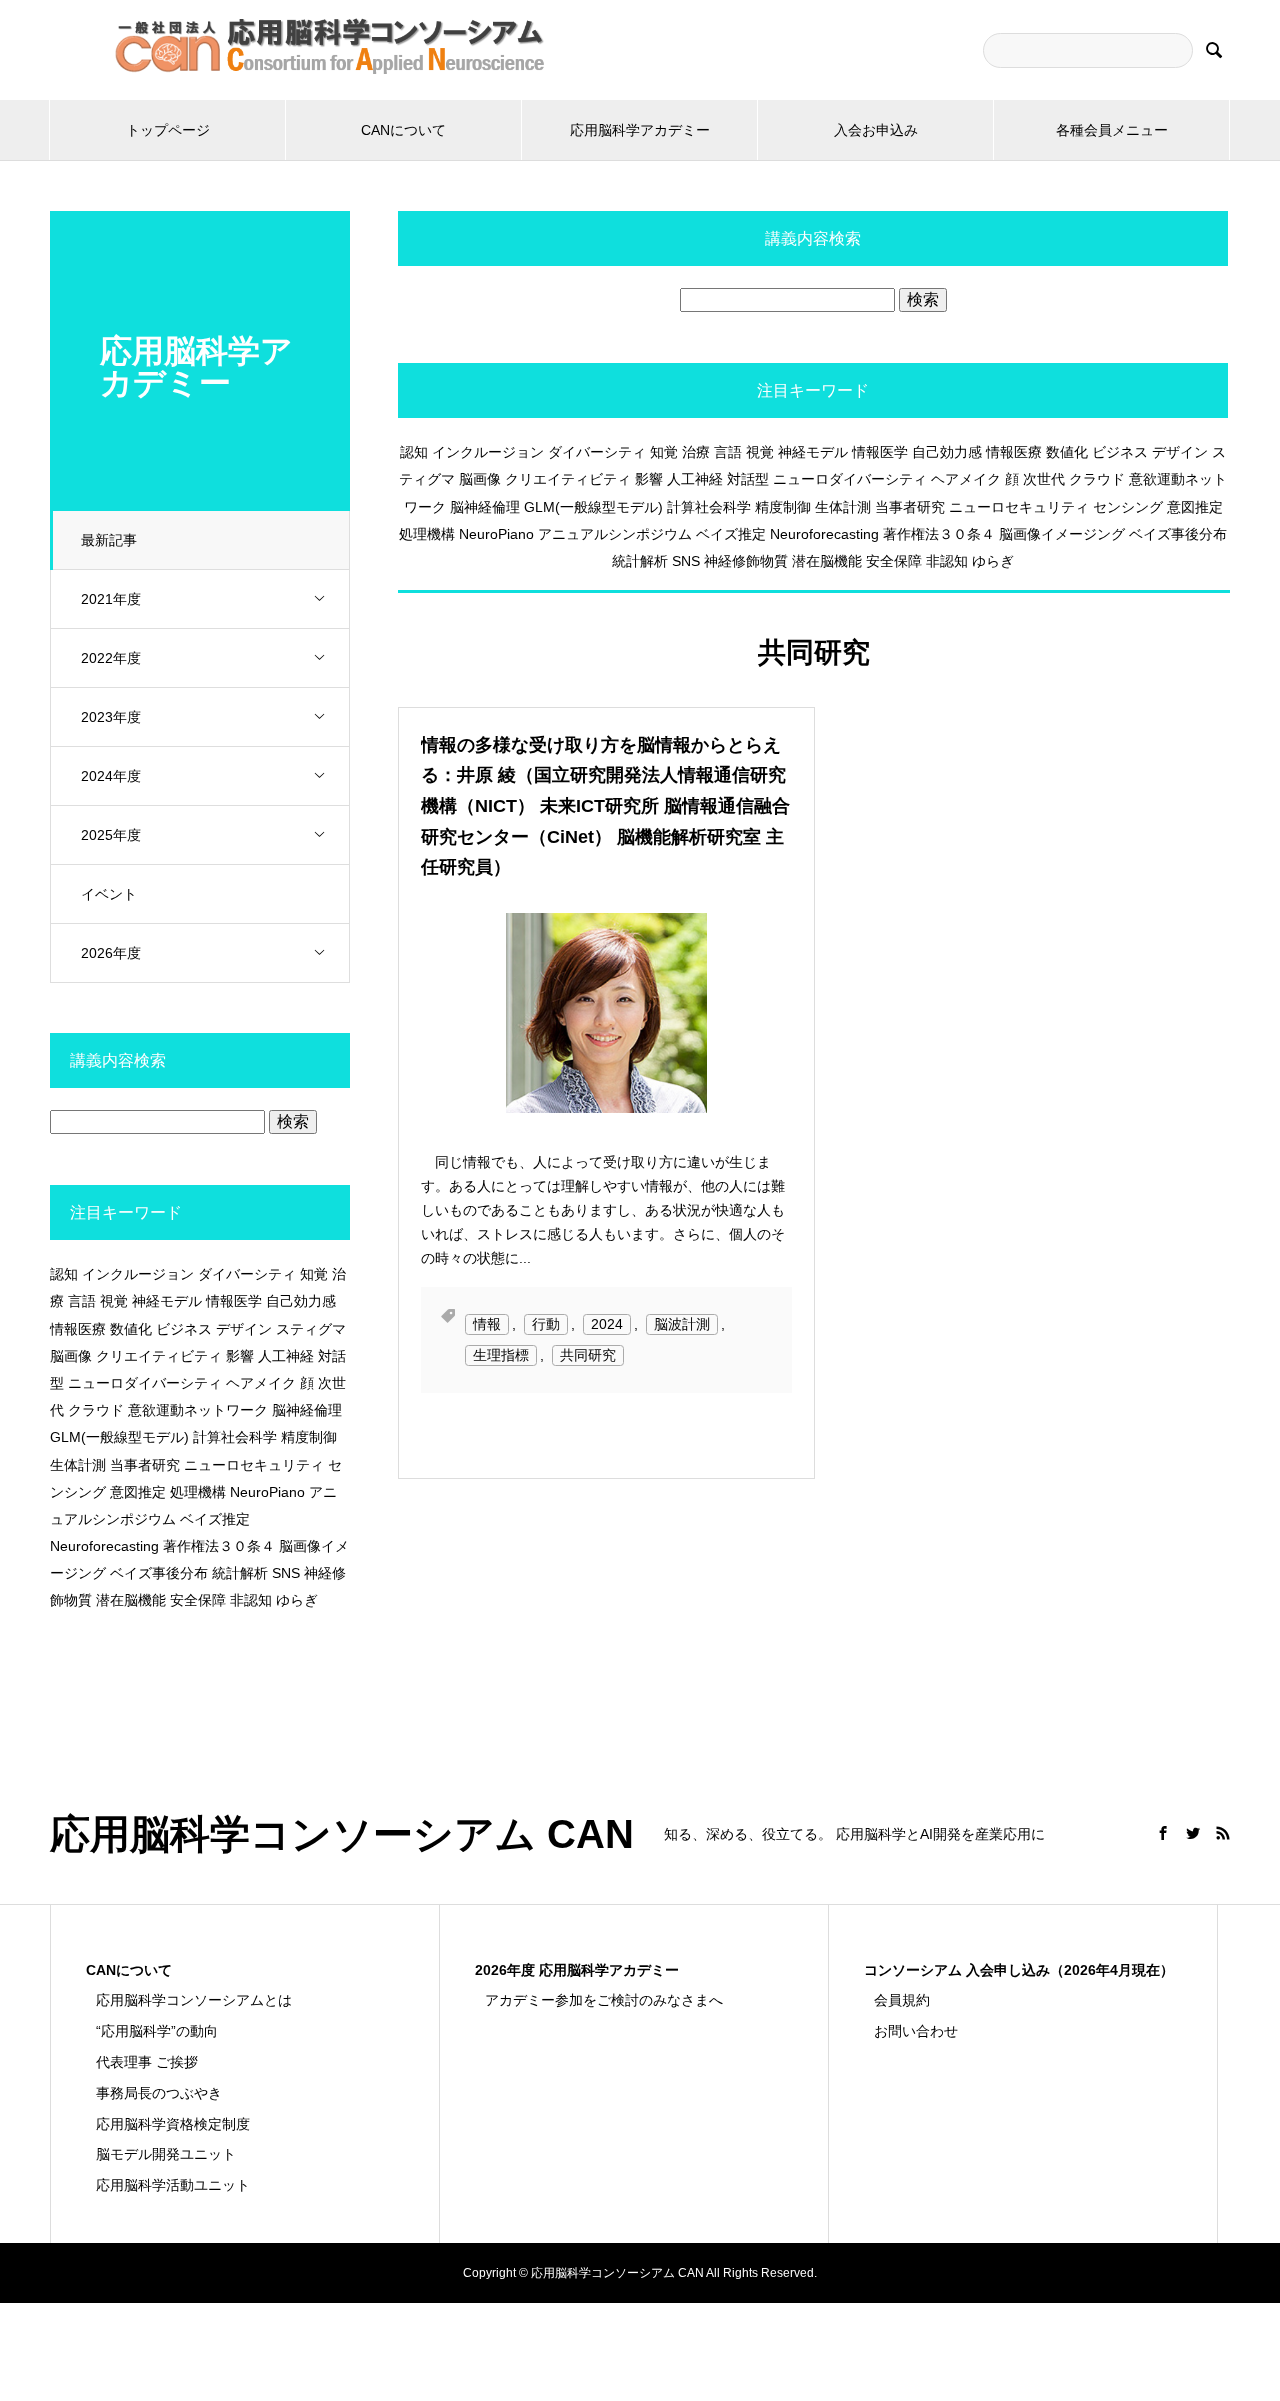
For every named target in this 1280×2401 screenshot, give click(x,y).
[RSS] (1223, 1833)
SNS (686, 561)
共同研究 (588, 1355)
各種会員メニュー (1112, 130)
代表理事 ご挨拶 (147, 2062)
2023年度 (111, 717)
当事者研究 (910, 507)
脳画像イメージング (1062, 534)
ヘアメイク (966, 479)
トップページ (168, 130)
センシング (1128, 507)
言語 (728, 452)
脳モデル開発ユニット (166, 2154)
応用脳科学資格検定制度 (173, 2124)
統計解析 (640, 561)
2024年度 (111, 776)
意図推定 (1195, 507)
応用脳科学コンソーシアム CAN (342, 1834)
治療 (696, 452)
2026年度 (111, 953)
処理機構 (427, 534)
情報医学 (880, 452)
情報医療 (1014, 452)
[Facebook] (1163, 1833)
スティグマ (311, 1329)
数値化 (1067, 452)
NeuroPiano (496, 534)
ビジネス (1120, 452)
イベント (109, 894)
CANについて (403, 130)
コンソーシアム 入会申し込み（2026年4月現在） (1019, 1970)
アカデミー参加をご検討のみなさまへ (604, 2000)
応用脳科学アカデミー (640, 130)
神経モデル (813, 452)
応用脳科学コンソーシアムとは (194, 2000)
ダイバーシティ (597, 452)
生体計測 (843, 507)
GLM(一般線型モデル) (593, 507)
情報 (487, 1324)
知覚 (664, 452)
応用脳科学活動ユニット (173, 2185)
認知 (414, 452)
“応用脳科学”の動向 (157, 2031)
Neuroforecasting (824, 534)
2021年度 (111, 599)
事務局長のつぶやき (159, 2093)
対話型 (748, 479)
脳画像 (480, 479)
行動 (546, 1324)
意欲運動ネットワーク (198, 1410)
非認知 (947, 561)
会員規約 (902, 2000)
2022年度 (111, 658)
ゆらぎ (993, 561)
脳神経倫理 (485, 507)
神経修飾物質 (746, 561)
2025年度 (111, 835)
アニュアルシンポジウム (615, 534)
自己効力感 (947, 452)
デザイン (1180, 452)
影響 (649, 479)
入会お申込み (876, 130)
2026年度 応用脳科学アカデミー (577, 1970)
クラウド (1097, 479)
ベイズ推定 (731, 534)
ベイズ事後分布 (1178, 534)
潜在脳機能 (827, 561)
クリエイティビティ (568, 479)
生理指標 (501, 1355)
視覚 (760, 452)
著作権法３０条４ (939, 534)
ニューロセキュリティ (1019, 507)
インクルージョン (488, 452)
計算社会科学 (709, 507)
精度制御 (783, 507)
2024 (607, 1324)
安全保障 (894, 561)
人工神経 (695, 479)
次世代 (1044, 479)
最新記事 (109, 540)
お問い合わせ (916, 2031)
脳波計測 (682, 1324)
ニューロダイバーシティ (850, 479)
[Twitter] (1193, 1833)
